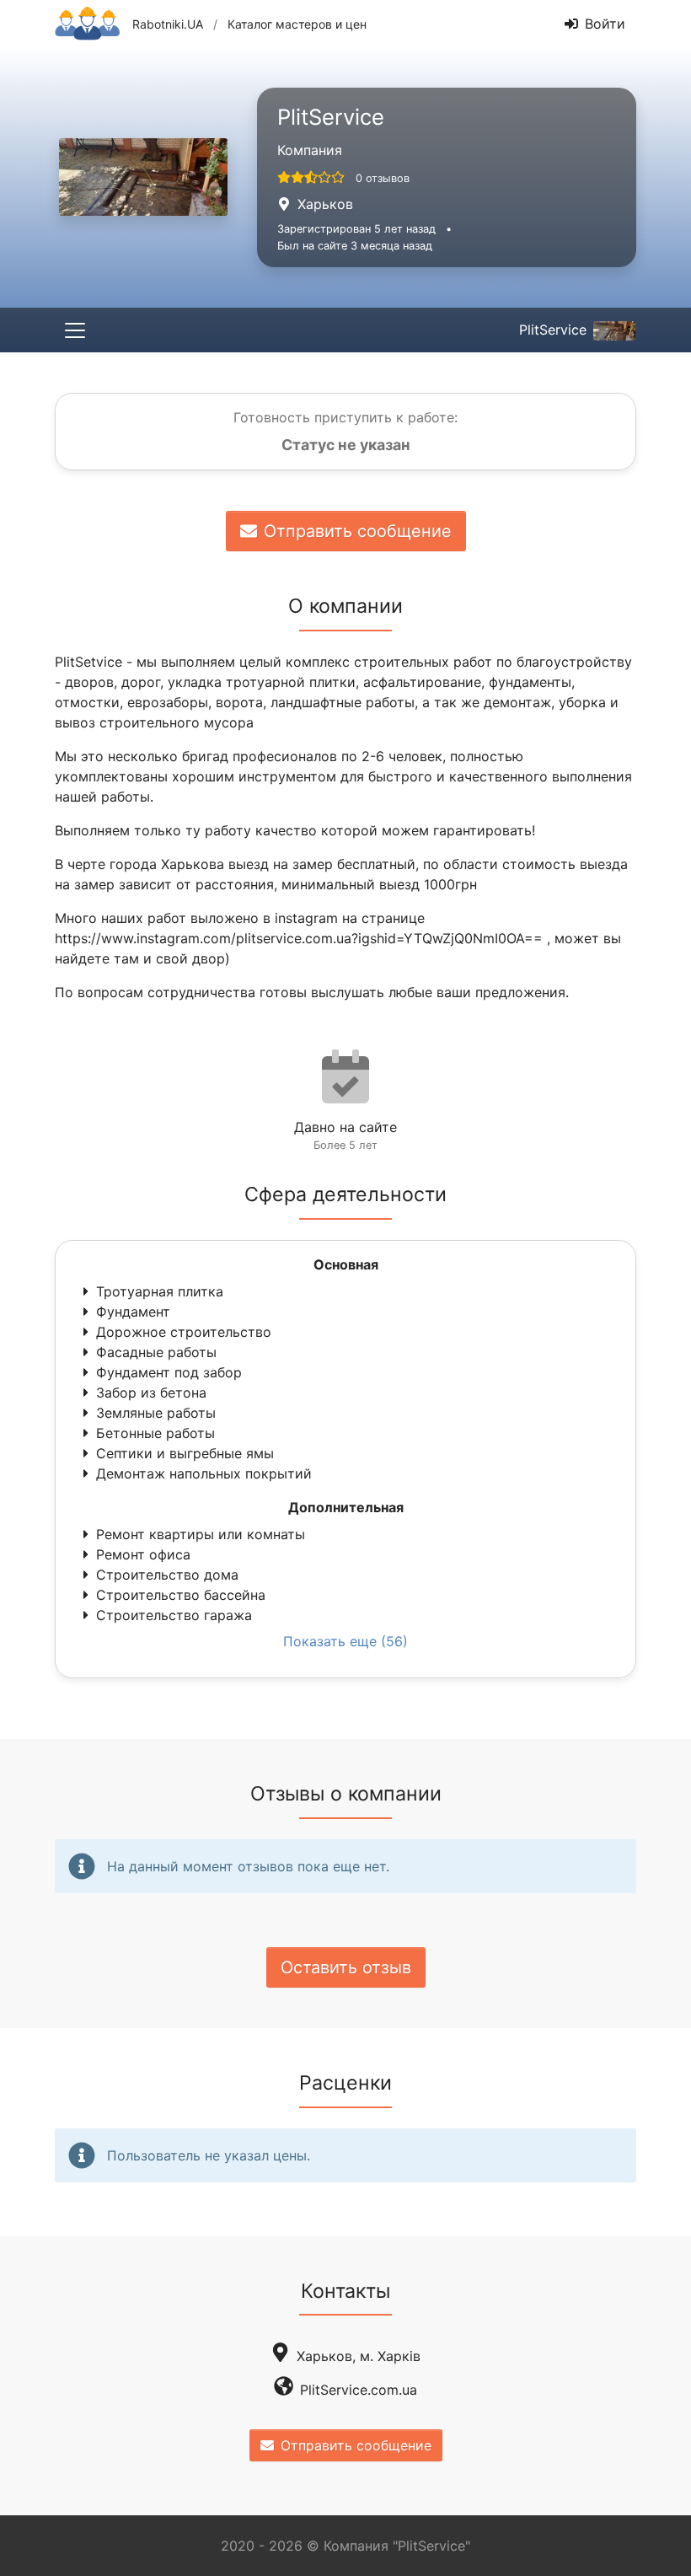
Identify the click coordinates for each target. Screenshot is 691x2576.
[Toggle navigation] (75, 330)
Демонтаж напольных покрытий (204, 1473)
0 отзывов (383, 178)
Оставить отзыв (346, 1967)
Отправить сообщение (358, 531)
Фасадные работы (156, 1352)
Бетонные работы (155, 1433)
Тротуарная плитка (160, 1291)
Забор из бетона (151, 1393)
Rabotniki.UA (168, 24)
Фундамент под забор (169, 1372)
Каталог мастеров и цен (297, 24)
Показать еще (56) (345, 1641)
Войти (605, 24)
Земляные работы (156, 1413)
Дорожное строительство (184, 1332)
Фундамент (133, 1312)
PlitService (553, 330)
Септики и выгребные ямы (185, 1453)
